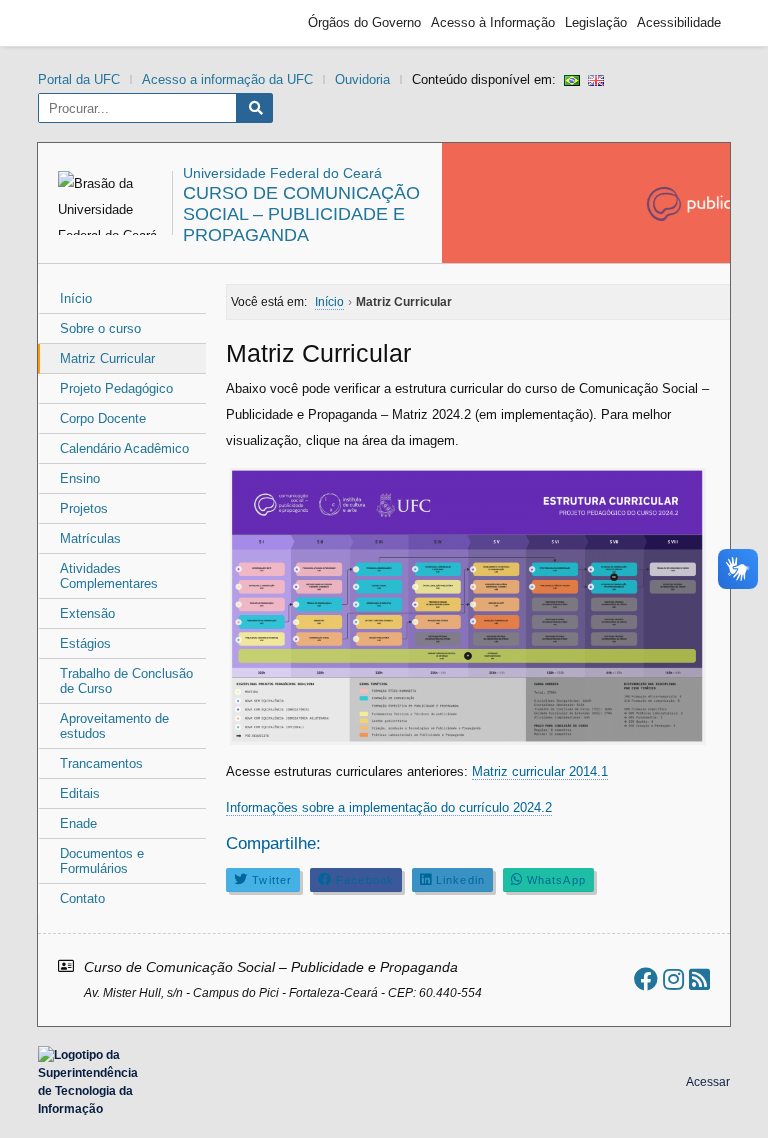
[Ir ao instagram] (673, 979)
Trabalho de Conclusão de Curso (126, 681)
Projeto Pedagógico (116, 388)
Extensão (87, 613)
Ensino (80, 478)
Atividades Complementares (109, 576)
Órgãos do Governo (364, 22)
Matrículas (90, 538)
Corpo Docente (103, 418)
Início (76, 298)
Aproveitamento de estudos (114, 726)
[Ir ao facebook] (646, 979)
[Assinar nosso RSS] (699, 979)
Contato (82, 898)
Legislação (596, 22)
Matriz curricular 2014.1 (540, 771)
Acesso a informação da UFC (227, 79)
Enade (78, 823)
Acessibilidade (679, 22)
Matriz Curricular (107, 358)
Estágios (85, 643)
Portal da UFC (79, 79)
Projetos (84, 508)
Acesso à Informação (493, 22)
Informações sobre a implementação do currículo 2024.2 (389, 807)
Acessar (708, 1082)
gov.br (83, 23)
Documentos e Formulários (102, 861)
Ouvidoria (362, 79)
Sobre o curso (100, 328)
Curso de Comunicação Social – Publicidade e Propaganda (301, 214)
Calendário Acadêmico (124, 448)
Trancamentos (101, 763)
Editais (80, 793)
